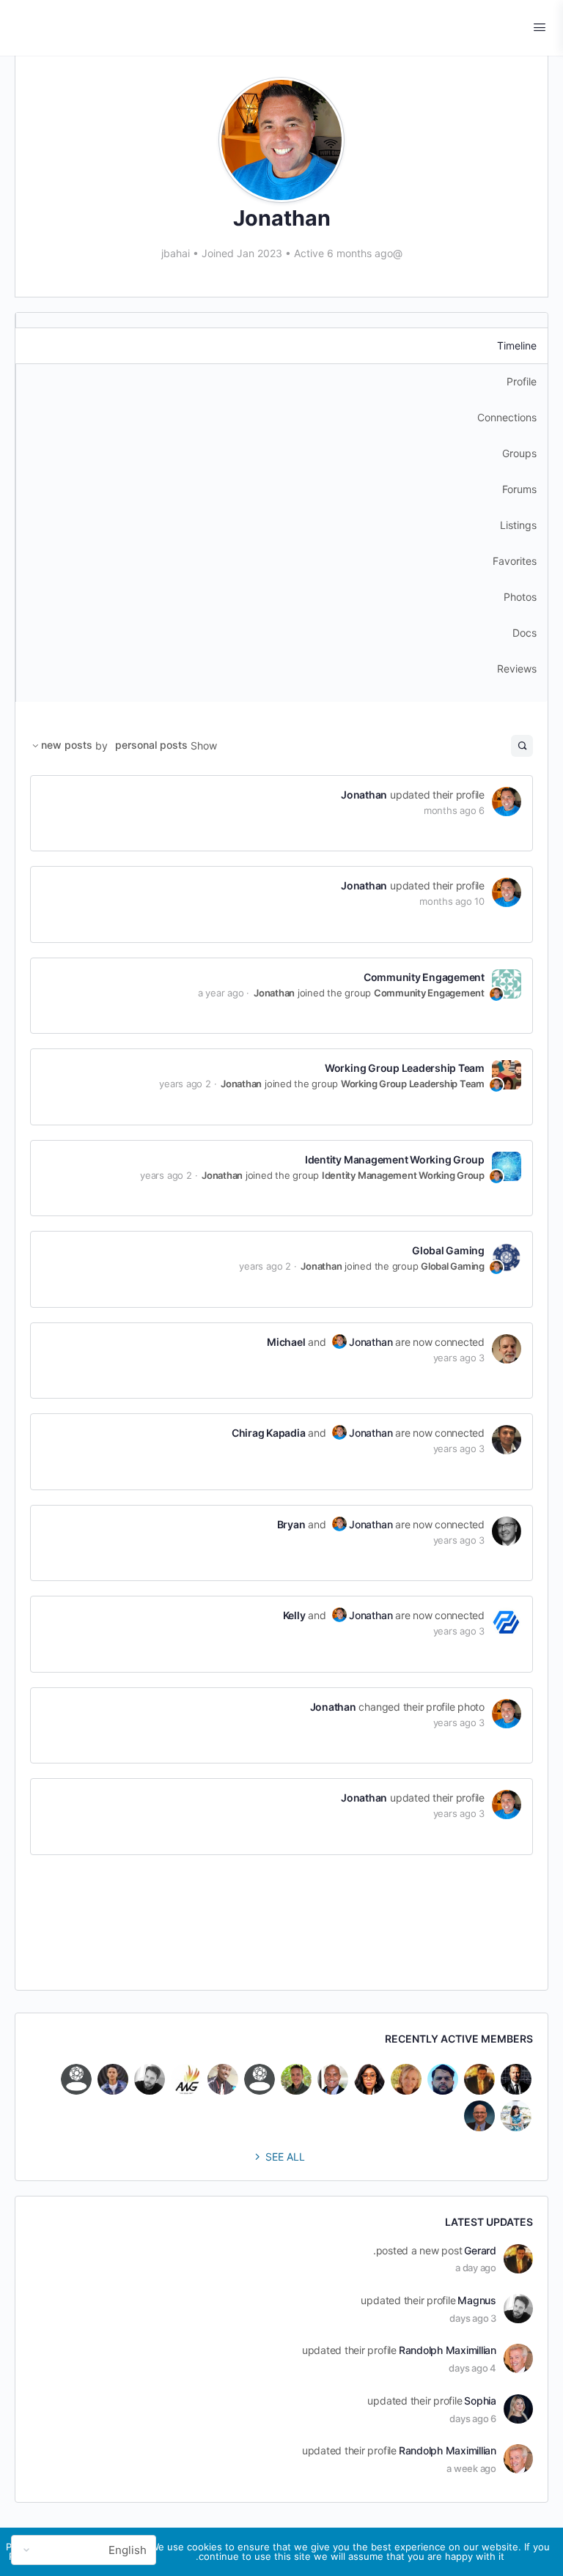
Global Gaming (448, 1250)
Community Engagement (424, 977)
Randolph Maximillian (448, 2350)
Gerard (480, 2250)
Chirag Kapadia (269, 1433)
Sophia (480, 2401)
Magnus (477, 2300)
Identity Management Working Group (395, 1159)
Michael (286, 1342)
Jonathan (364, 795)
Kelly (294, 1615)
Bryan (291, 1524)
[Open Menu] (540, 27)
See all (285, 2157)
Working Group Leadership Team (405, 1068)
